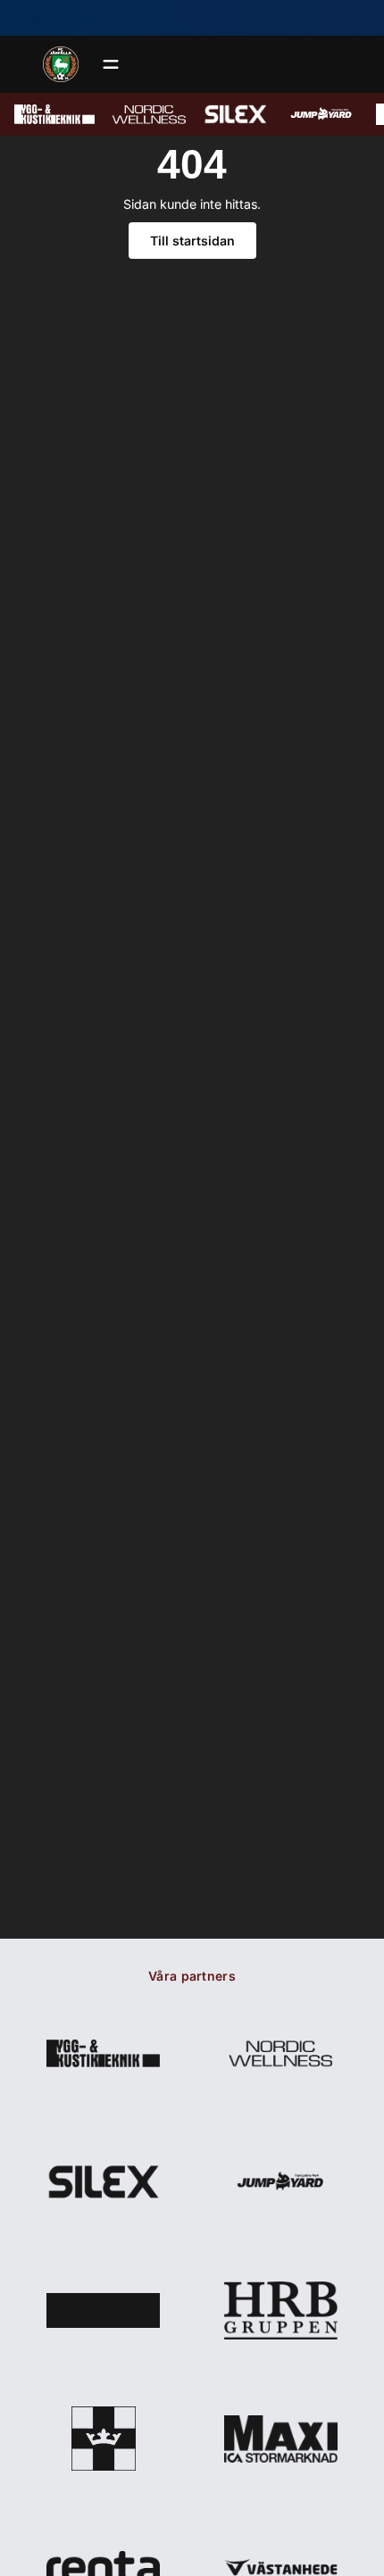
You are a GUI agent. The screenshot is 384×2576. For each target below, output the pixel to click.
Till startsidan (192, 241)
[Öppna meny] (111, 64)
